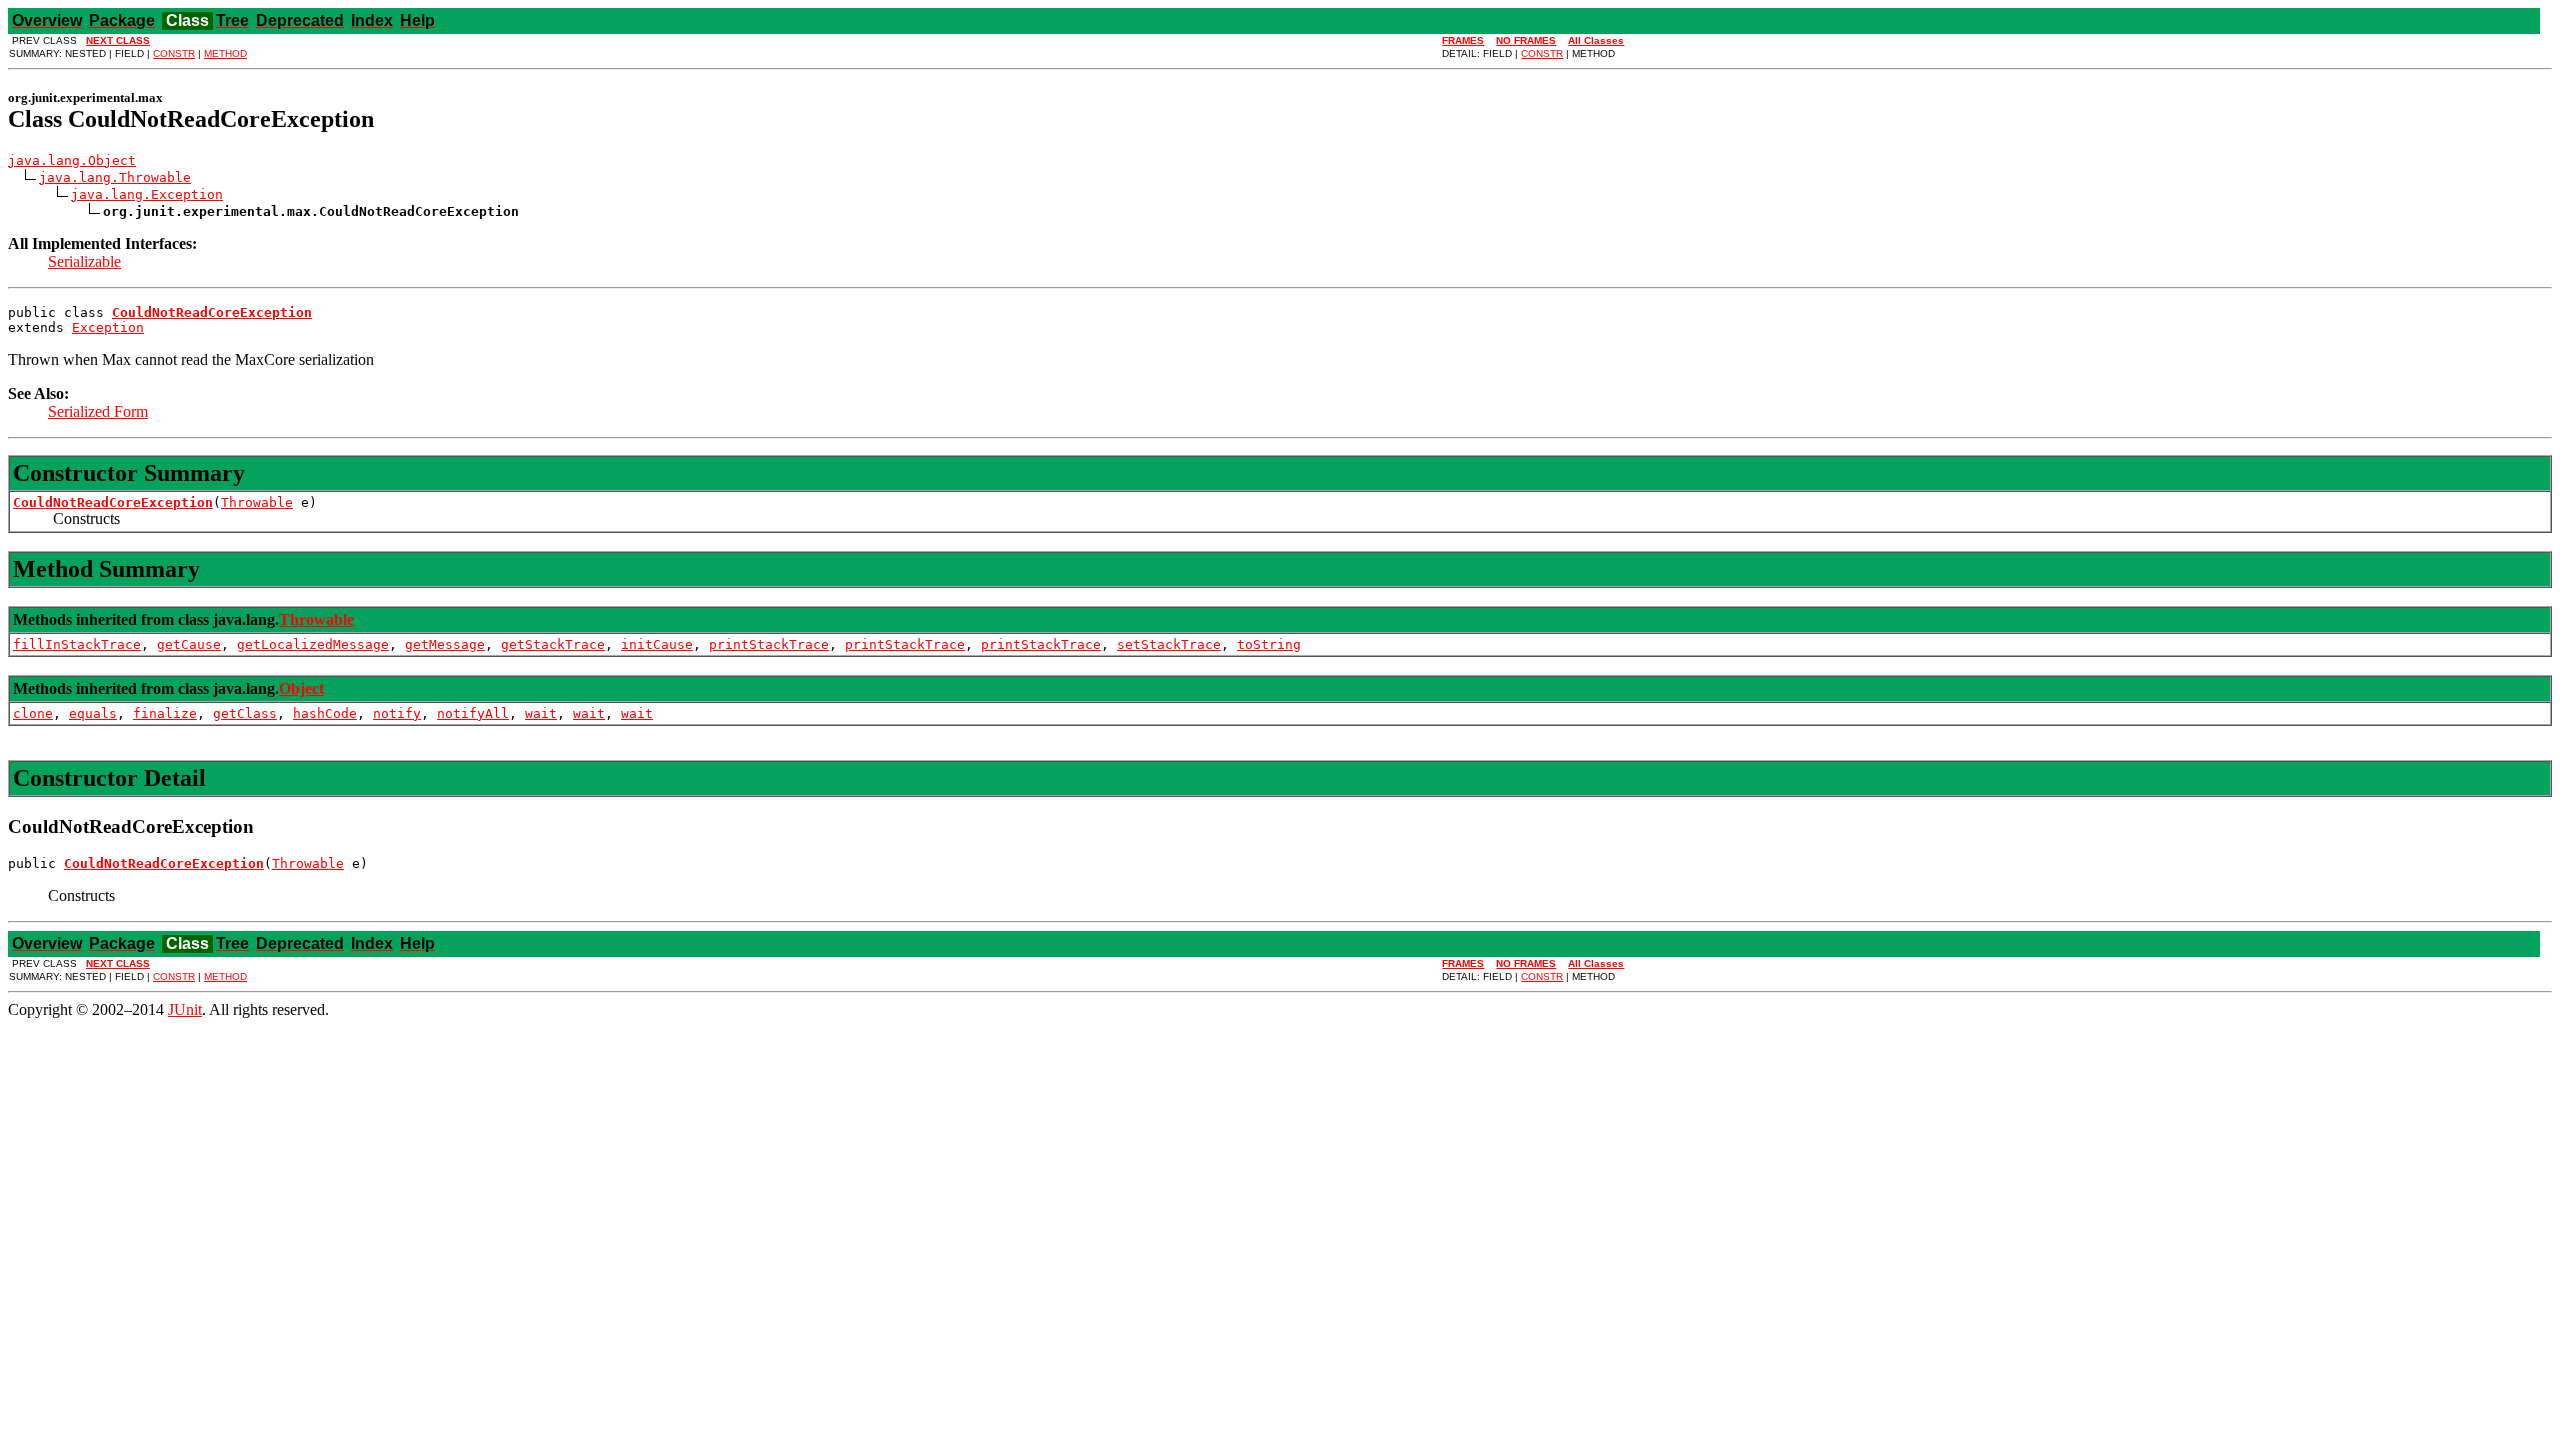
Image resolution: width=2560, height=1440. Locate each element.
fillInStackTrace (77, 644)
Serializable (84, 261)
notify (397, 713)
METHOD (225, 53)
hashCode (325, 713)
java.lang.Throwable (115, 177)
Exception (108, 327)
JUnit (185, 1009)
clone (33, 713)
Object (301, 688)
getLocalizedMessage (313, 644)
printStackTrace (769, 644)
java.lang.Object (72, 160)
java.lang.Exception (147, 194)
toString (1269, 644)
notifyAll (473, 713)
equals (93, 713)
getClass (245, 713)
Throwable (257, 502)
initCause (657, 644)
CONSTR (174, 53)
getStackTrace (553, 644)
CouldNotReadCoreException (113, 502)
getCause (189, 644)
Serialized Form (98, 411)
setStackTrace (1169, 644)
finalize (165, 713)
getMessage (445, 644)
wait (541, 713)
